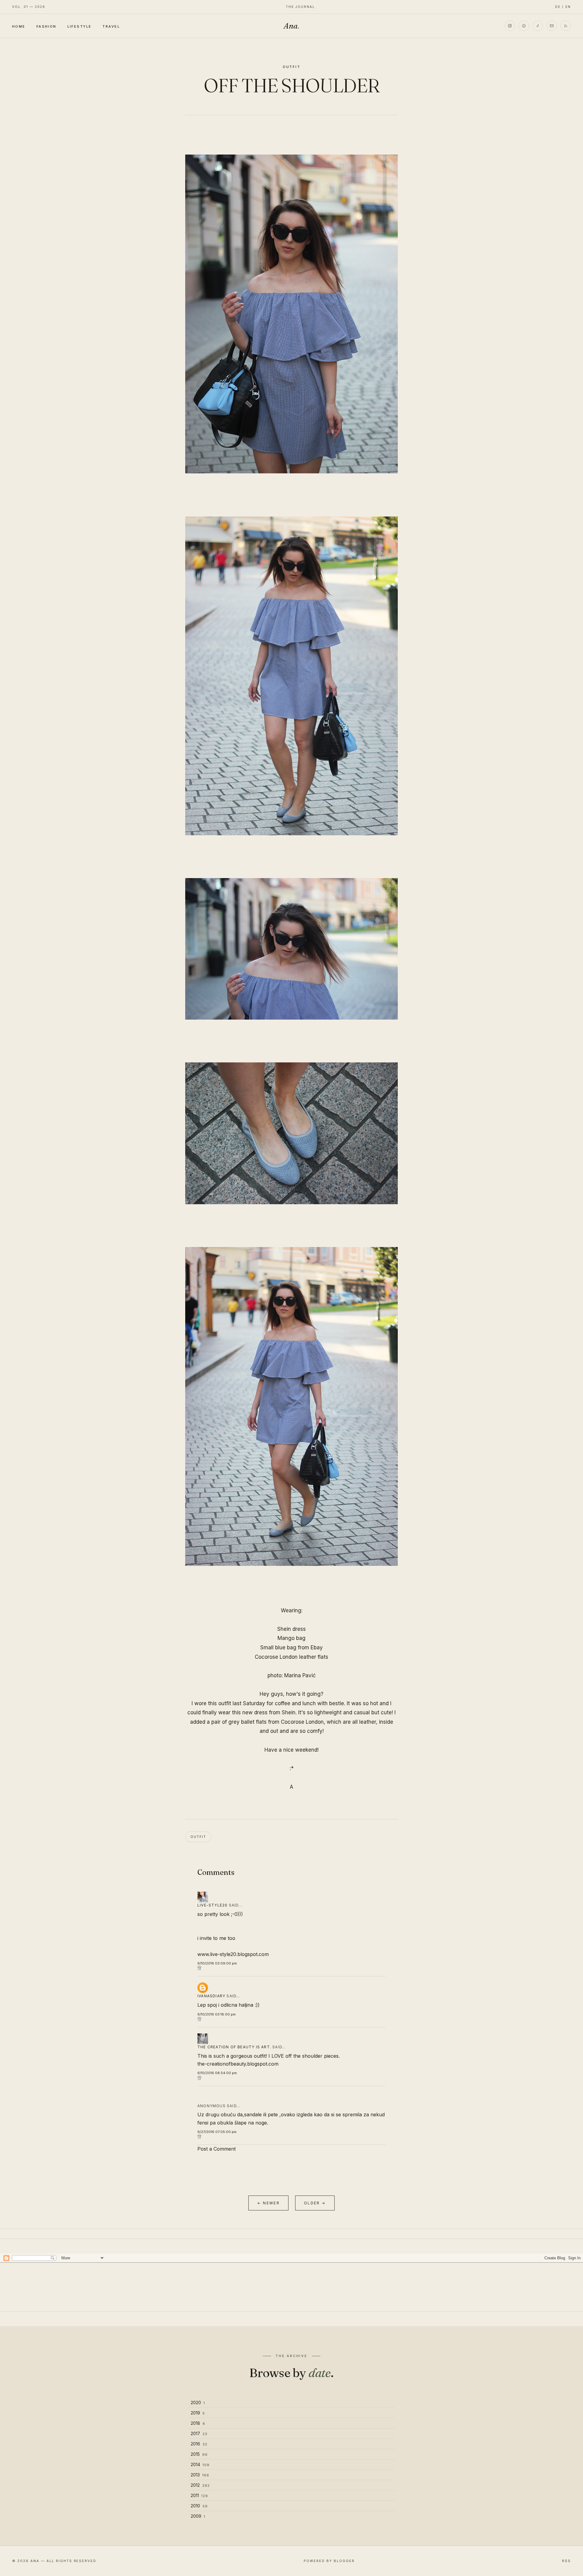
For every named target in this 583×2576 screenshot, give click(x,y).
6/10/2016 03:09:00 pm (217, 1963)
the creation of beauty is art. (234, 2047)
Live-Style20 (212, 1905)
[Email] (552, 26)
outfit (292, 67)
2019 (198, 2413)
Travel (111, 26)
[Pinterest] (524, 26)
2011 (199, 2495)
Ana (291, 26)
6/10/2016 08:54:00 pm (217, 2073)
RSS (566, 2561)
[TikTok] (538, 26)
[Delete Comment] (291, 1968)
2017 (199, 2433)
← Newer (268, 2203)
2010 (199, 2506)
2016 (199, 2444)
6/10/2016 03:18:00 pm (216, 2014)
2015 (199, 2454)
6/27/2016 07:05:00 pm (217, 2132)
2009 (198, 2516)
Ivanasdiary (211, 1996)
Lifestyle (80, 26)
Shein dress (291, 1629)
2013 (200, 2475)
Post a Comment (216, 2149)
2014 (200, 2464)
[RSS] (566, 26)
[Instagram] (510, 26)
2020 (198, 2402)
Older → (315, 2203)
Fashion (46, 26)
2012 (200, 2485)
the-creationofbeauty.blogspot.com (238, 2064)
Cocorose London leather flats (291, 1657)
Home (19, 26)
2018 (198, 2423)
